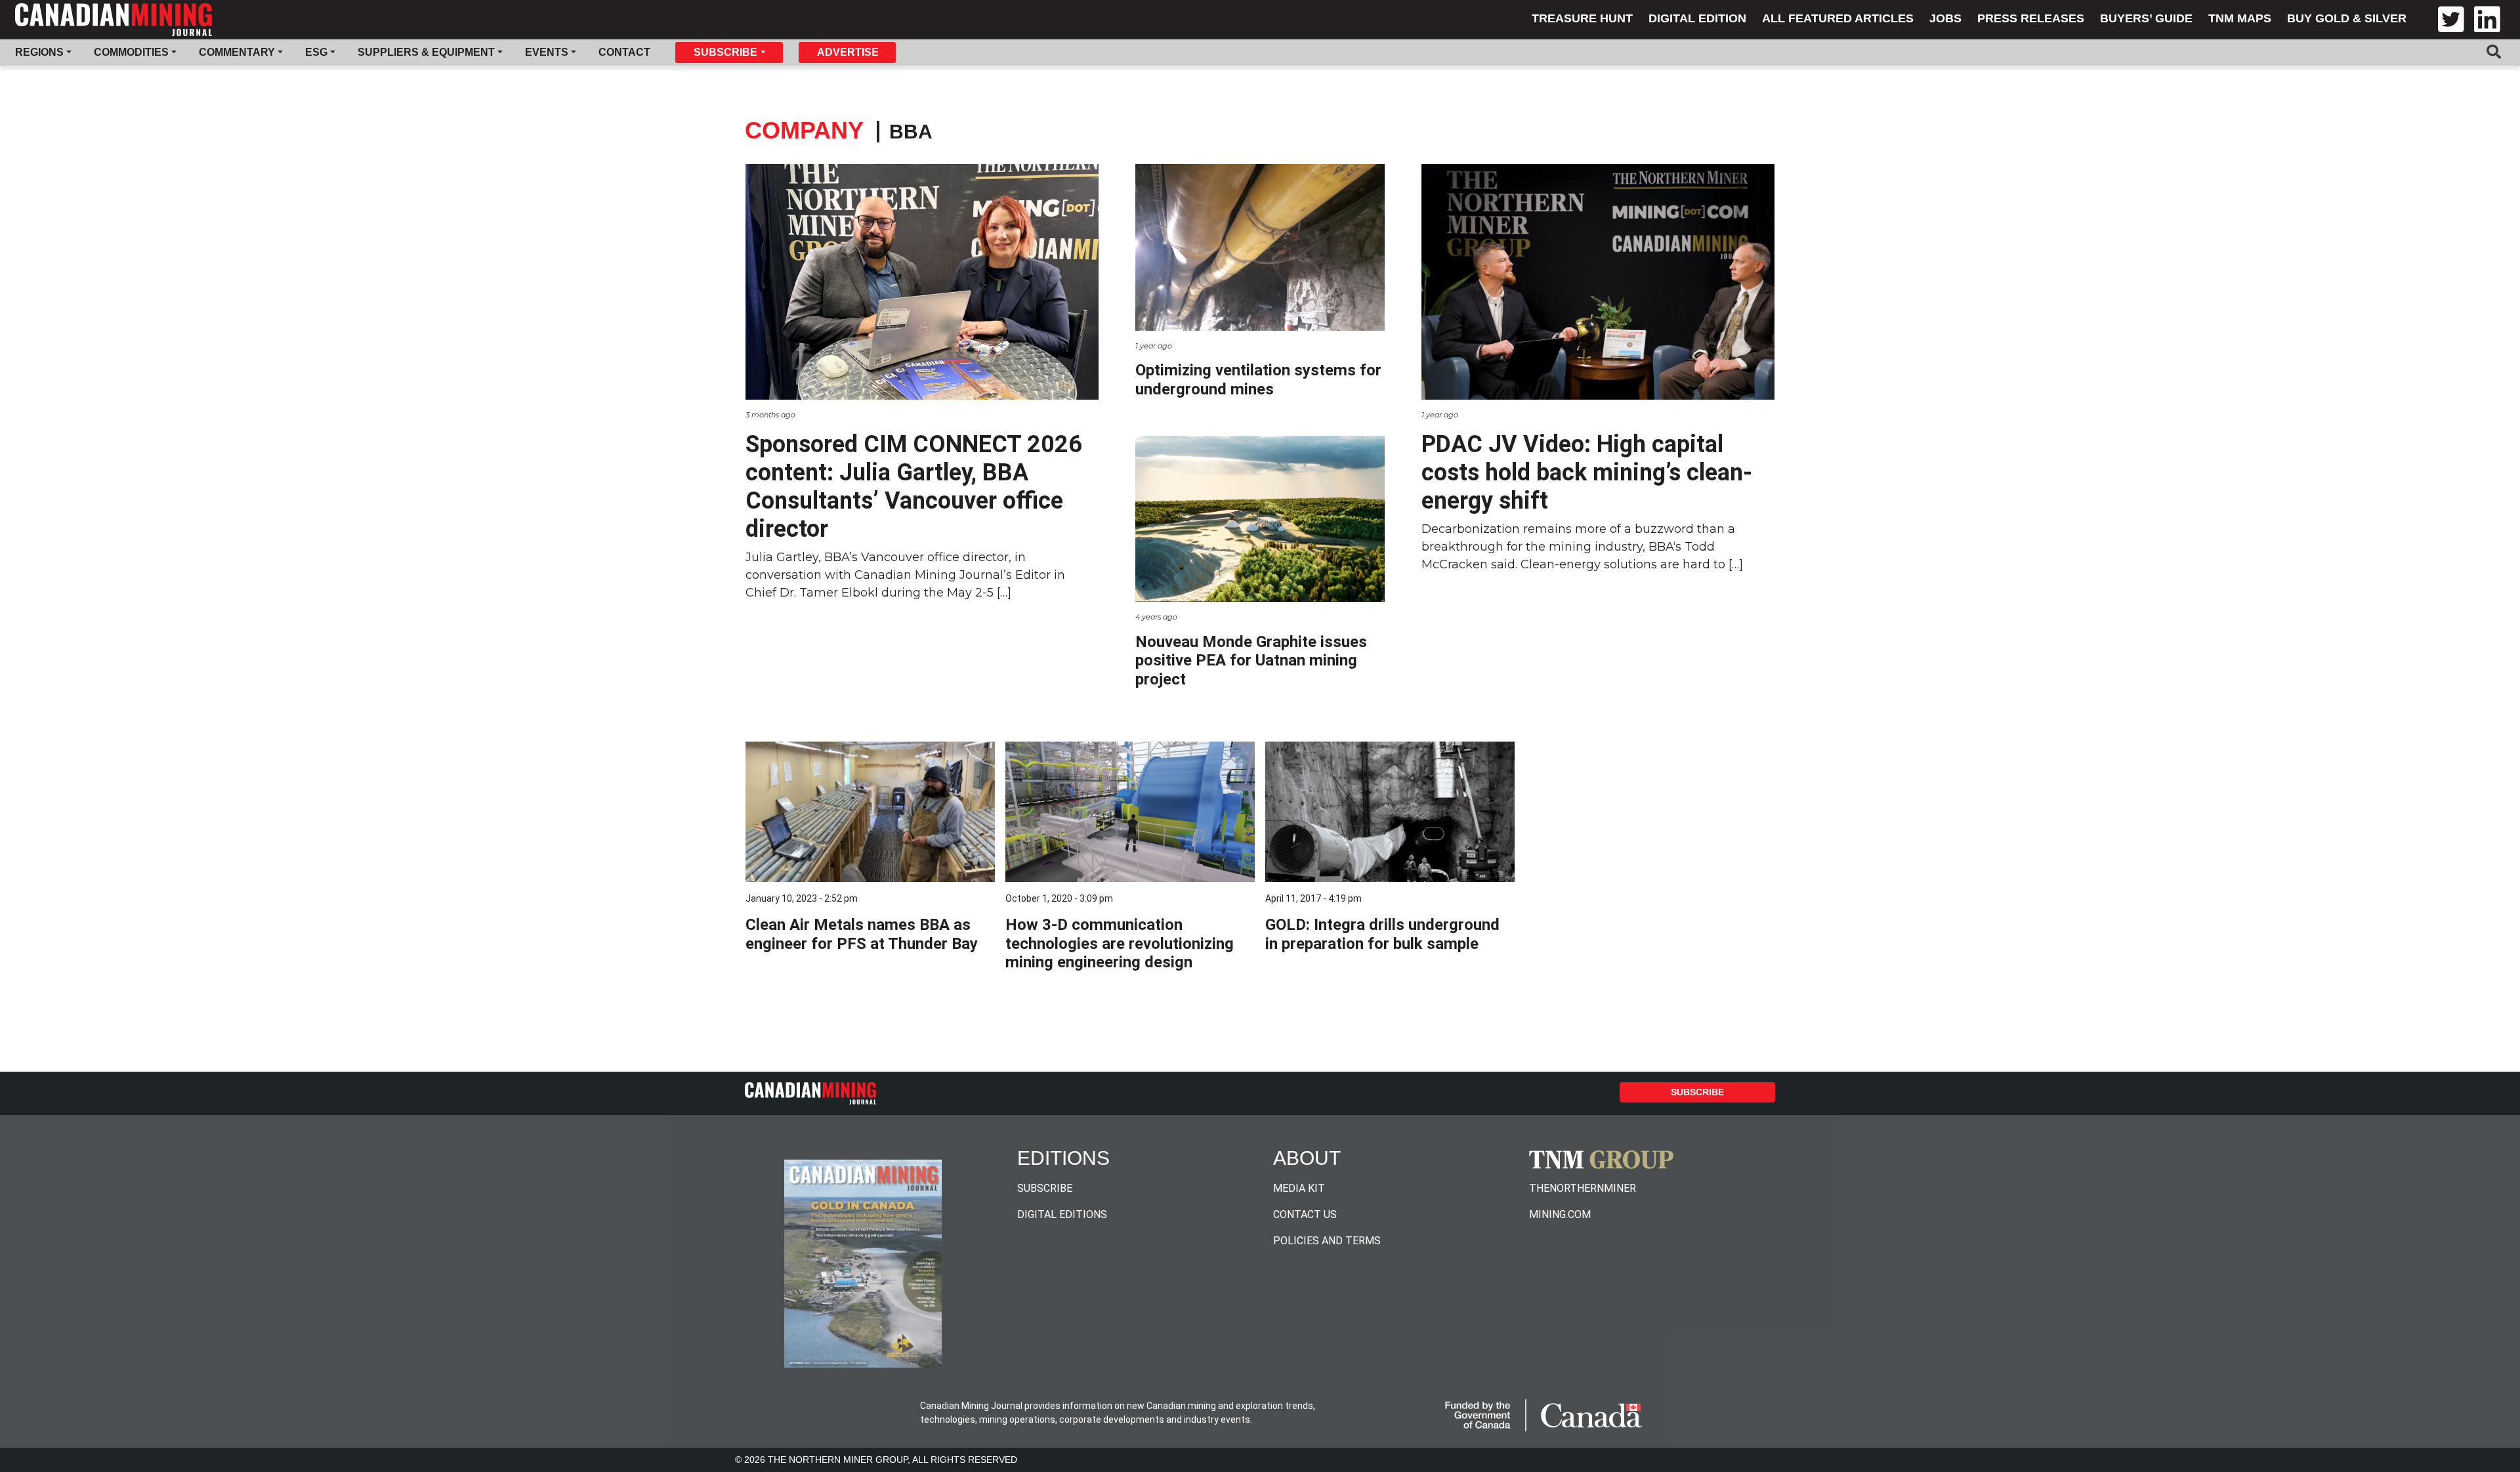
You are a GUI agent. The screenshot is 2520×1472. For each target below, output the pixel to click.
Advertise (848, 52)
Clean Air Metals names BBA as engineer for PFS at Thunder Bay (862, 934)
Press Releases (2031, 18)
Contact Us (1305, 1214)
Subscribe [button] (725, 52)
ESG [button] (316, 52)
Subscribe (1697, 1092)
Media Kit (1299, 1188)
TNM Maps (2240, 18)
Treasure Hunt (1582, 18)
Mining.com (1560, 1214)
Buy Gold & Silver (2347, 18)
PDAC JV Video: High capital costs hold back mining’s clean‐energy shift (1587, 473)
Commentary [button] (237, 52)
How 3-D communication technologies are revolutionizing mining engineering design (1120, 944)
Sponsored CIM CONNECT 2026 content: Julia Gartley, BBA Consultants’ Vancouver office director (914, 487)
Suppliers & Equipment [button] (426, 52)
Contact (624, 52)
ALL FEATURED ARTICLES (1838, 18)
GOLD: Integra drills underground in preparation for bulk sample (1382, 934)
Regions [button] (39, 52)
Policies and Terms (1327, 1241)
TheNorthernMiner (1583, 1188)
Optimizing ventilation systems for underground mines (1258, 380)
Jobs (1945, 18)
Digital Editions (1062, 1214)
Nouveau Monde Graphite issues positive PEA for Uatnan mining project (1251, 661)
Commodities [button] (131, 52)
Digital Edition (1697, 18)
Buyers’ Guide (2146, 18)
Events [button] (547, 52)
